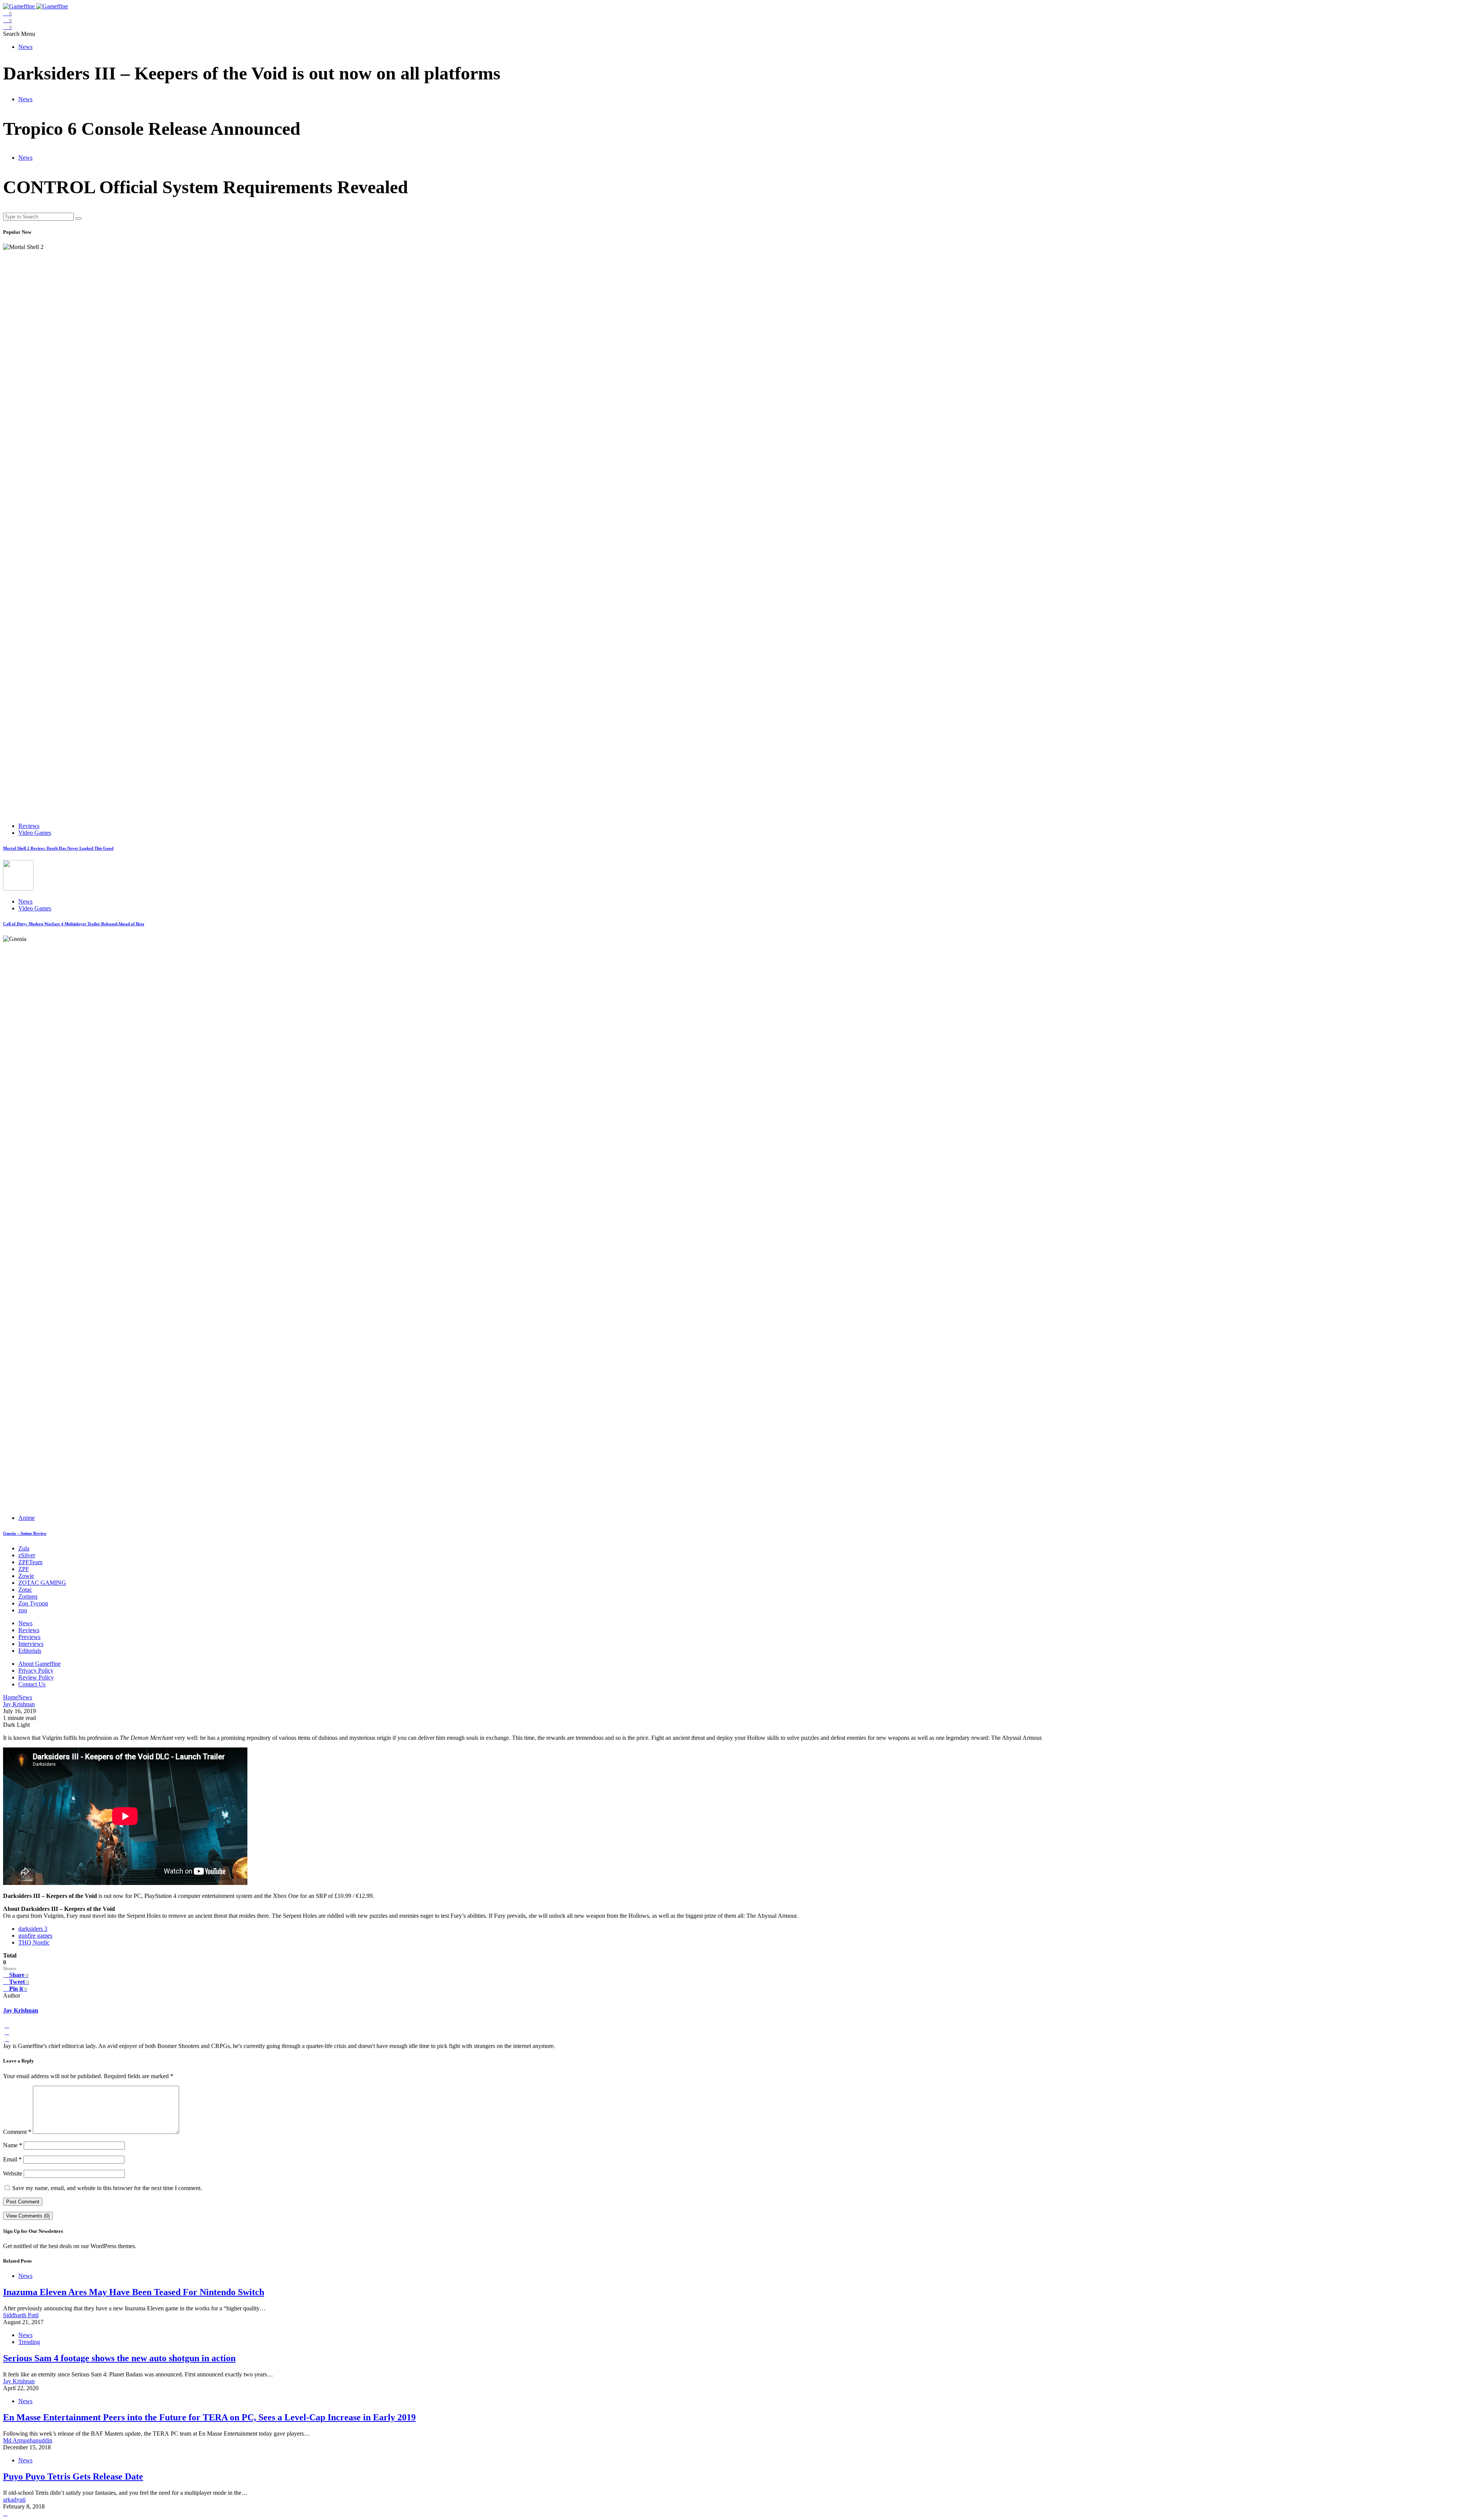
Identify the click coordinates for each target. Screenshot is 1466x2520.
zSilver (27, 1555)
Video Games (35, 833)
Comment (17, 2132)
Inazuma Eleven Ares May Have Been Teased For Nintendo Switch (134, 2292)
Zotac (25, 1590)
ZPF (24, 1569)
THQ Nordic (34, 1942)
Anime (27, 1518)
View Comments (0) (28, 2216)
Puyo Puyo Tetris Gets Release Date (73, 2476)
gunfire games (35, 1936)
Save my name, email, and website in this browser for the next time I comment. (107, 2188)
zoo (23, 1610)
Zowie (26, 1576)
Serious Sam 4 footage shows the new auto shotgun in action (119, 2358)
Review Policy (36, 1677)
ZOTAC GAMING (42, 1583)
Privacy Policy (36, 1671)
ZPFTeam (30, 1562)
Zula (24, 1548)
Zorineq (28, 1596)
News (25, 47)
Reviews (29, 826)
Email (12, 2159)
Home (10, 1697)
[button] (12, 34)
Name (13, 2145)
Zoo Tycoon (33, 1603)
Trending (29, 2342)
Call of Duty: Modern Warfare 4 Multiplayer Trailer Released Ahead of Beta (74, 924)
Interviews (31, 1644)
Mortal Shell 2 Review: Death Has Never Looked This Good (58, 848)
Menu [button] (28, 34)
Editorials (30, 1651)
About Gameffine (40, 1664)
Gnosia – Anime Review (25, 1533)
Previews (29, 1637)
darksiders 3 (33, 1929)
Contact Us (32, 1684)
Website (13, 2173)
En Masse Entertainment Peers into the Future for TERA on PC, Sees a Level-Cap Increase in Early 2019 (209, 2417)
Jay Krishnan (21, 2010)
